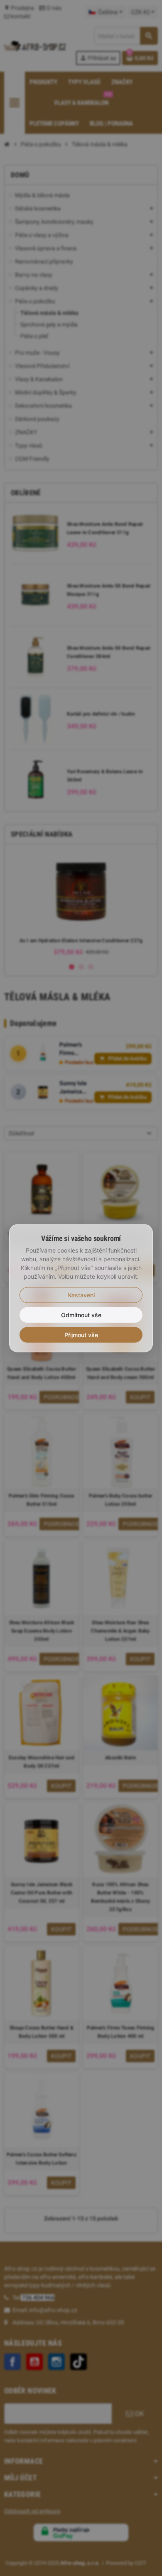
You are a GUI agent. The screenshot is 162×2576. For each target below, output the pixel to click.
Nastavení (81, 1295)
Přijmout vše (81, 1334)
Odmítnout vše (81, 1315)
